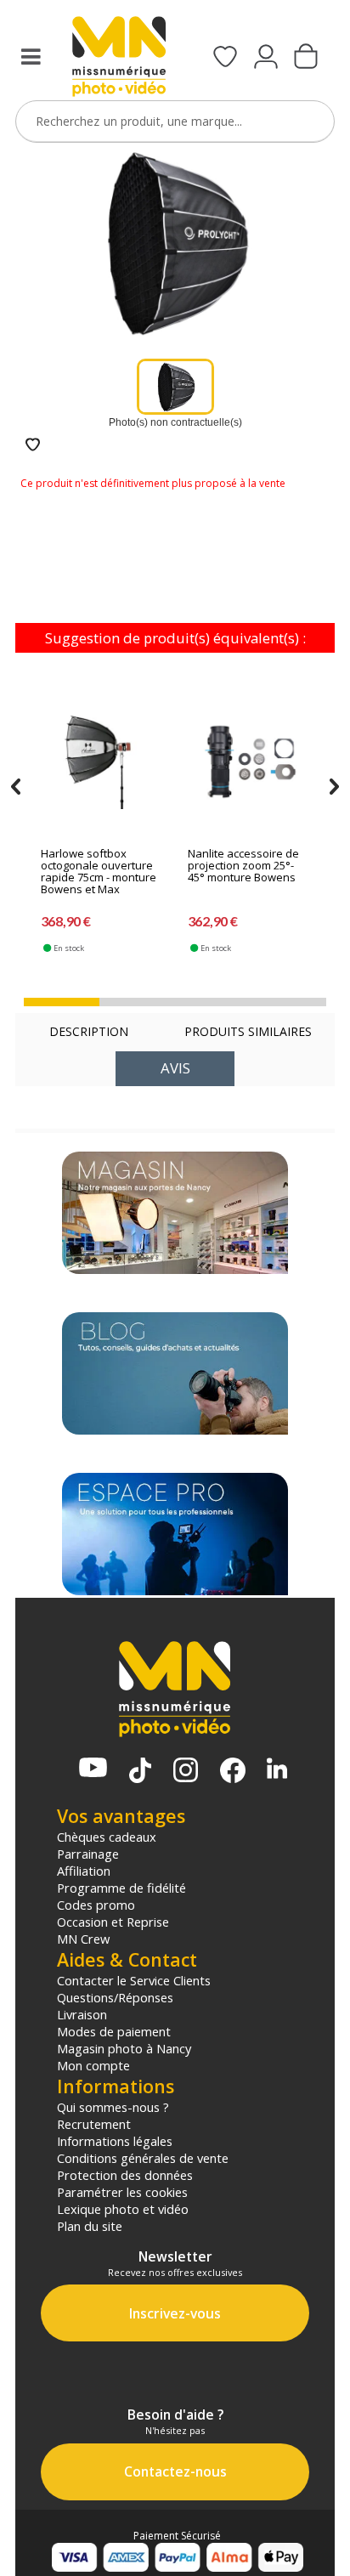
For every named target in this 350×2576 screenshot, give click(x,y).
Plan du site (90, 2226)
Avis (175, 1068)
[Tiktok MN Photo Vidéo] (140, 1772)
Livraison (82, 2014)
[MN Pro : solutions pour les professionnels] (175, 1534)
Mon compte (93, 2065)
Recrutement (94, 2124)
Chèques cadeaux (107, 1837)
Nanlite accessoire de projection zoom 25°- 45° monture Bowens (243, 866)
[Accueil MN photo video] (119, 58)
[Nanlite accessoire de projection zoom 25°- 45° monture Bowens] (251, 761)
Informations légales (115, 2141)
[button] (62, 1002)
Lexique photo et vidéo (123, 2209)
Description (89, 1031)
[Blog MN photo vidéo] (175, 1373)
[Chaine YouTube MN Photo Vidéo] (93, 1769)
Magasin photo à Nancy (124, 2048)
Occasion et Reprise (113, 1922)
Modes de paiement (114, 2031)
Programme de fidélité (121, 1888)
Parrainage (88, 1854)
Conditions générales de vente (143, 2158)
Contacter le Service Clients (134, 1980)
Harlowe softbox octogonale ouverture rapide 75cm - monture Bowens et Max (99, 872)
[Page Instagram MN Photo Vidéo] (186, 1772)
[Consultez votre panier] (306, 58)
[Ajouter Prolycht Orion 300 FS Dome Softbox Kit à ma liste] (33, 446)
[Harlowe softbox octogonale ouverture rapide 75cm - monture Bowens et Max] (104, 761)
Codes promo (96, 1905)
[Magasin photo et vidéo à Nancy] (175, 1213)
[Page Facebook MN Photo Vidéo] (233, 1772)
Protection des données (125, 2175)
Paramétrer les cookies (122, 2192)
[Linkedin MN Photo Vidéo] (277, 1770)
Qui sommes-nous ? (113, 2107)
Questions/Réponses (115, 1997)
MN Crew (83, 1939)
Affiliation (84, 1871)
